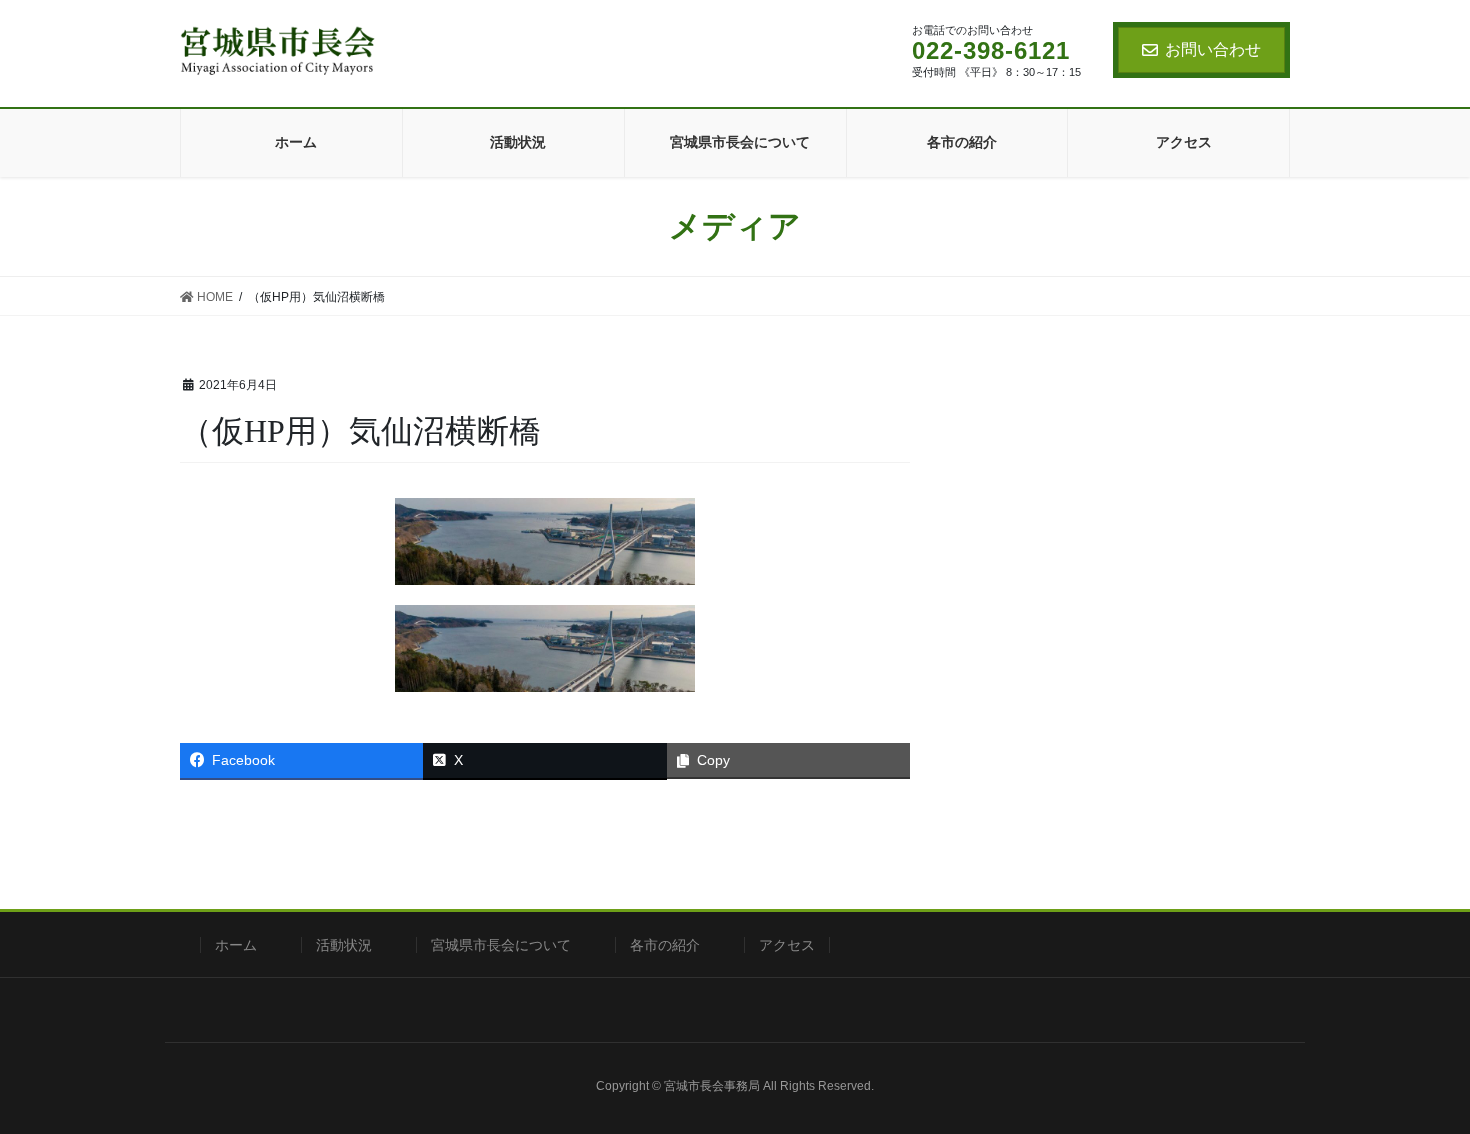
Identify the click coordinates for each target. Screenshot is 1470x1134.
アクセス (787, 945)
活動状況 (344, 945)
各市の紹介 (665, 945)
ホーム (236, 945)
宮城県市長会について (501, 945)
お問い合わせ (1213, 49)
